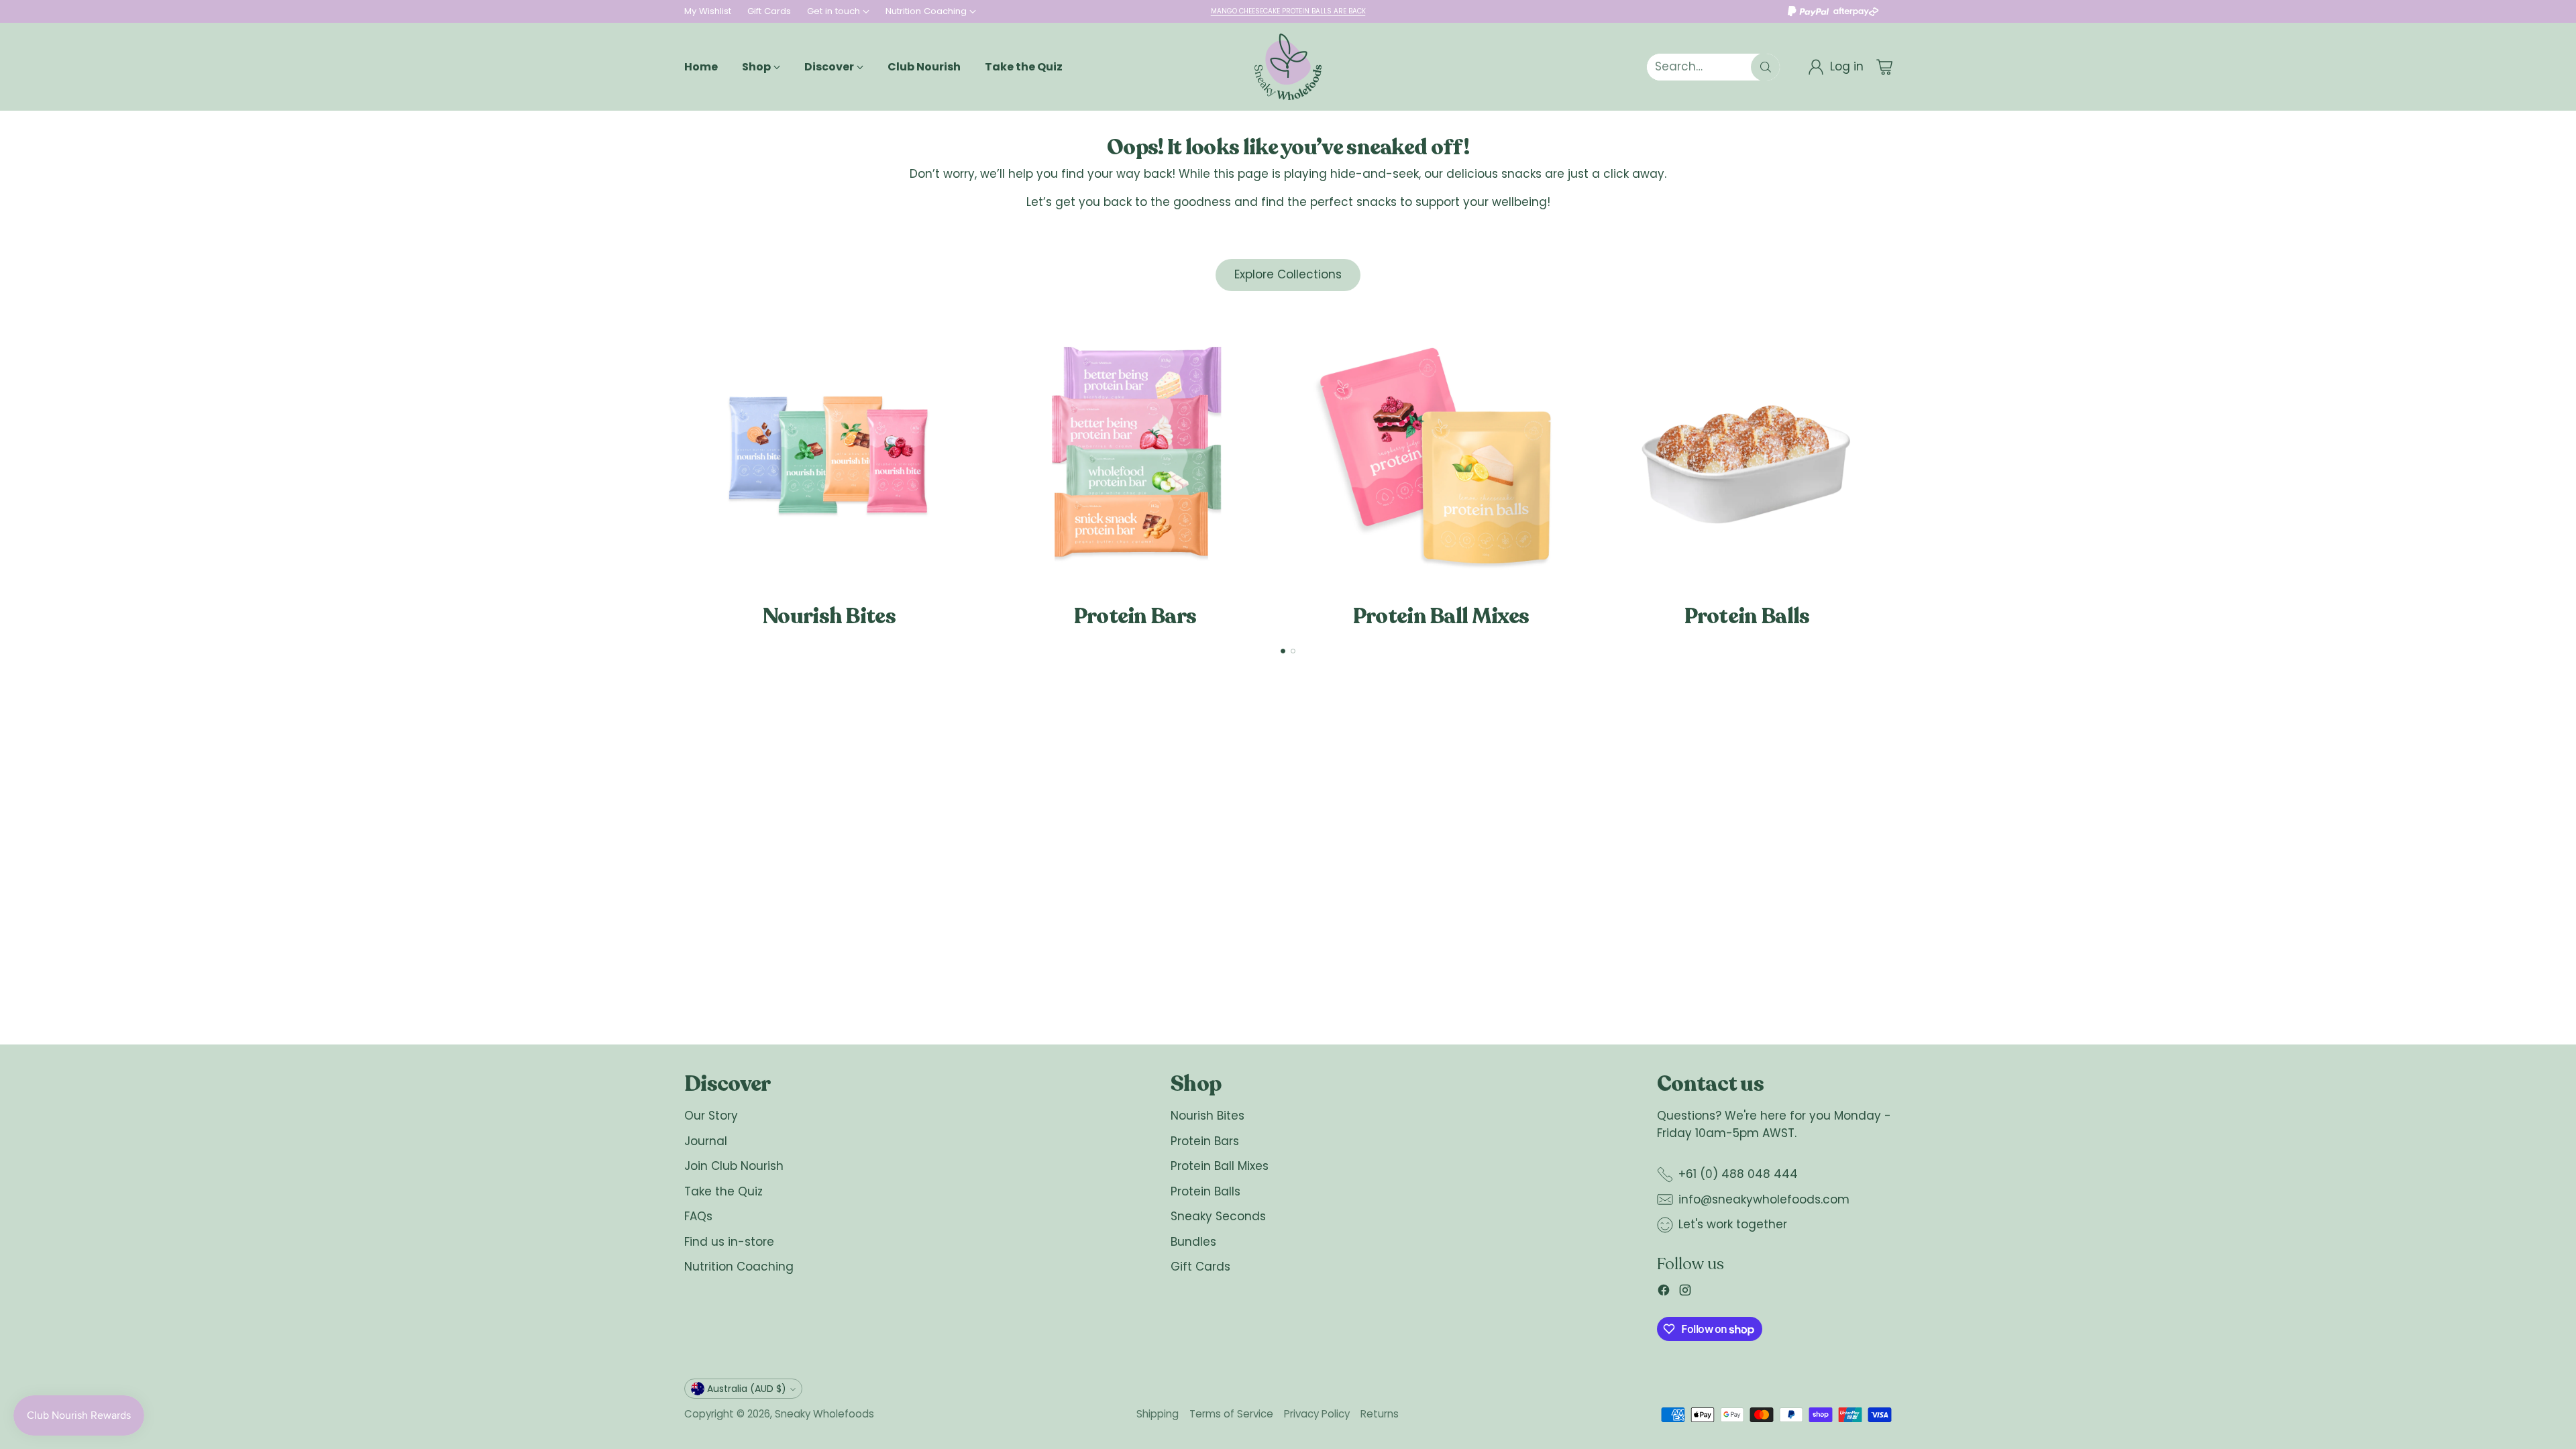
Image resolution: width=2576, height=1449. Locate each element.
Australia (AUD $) (747, 1389)
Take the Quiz (723, 1191)
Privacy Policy (1317, 1414)
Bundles (1193, 1242)
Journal (706, 1141)
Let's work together (1733, 1224)
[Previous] (684, 471)
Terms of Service (1231, 1414)
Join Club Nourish (734, 1166)
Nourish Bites (1207, 1116)
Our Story (711, 1116)
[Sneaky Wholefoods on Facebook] (1664, 1293)
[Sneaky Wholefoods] (1288, 67)
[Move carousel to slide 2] (1293, 651)
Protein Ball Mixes (1220, 1166)
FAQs (698, 1216)
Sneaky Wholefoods (824, 1414)
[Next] (1892, 471)
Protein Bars (1205, 1141)
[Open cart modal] (1884, 67)
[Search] (1766, 67)
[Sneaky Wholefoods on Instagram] (1685, 1293)
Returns (1380, 1414)
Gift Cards (1200, 1267)
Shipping (1158, 1414)
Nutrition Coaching (739, 1267)
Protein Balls (1205, 1191)
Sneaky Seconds (1218, 1216)
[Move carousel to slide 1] (1283, 651)
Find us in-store (729, 1242)
